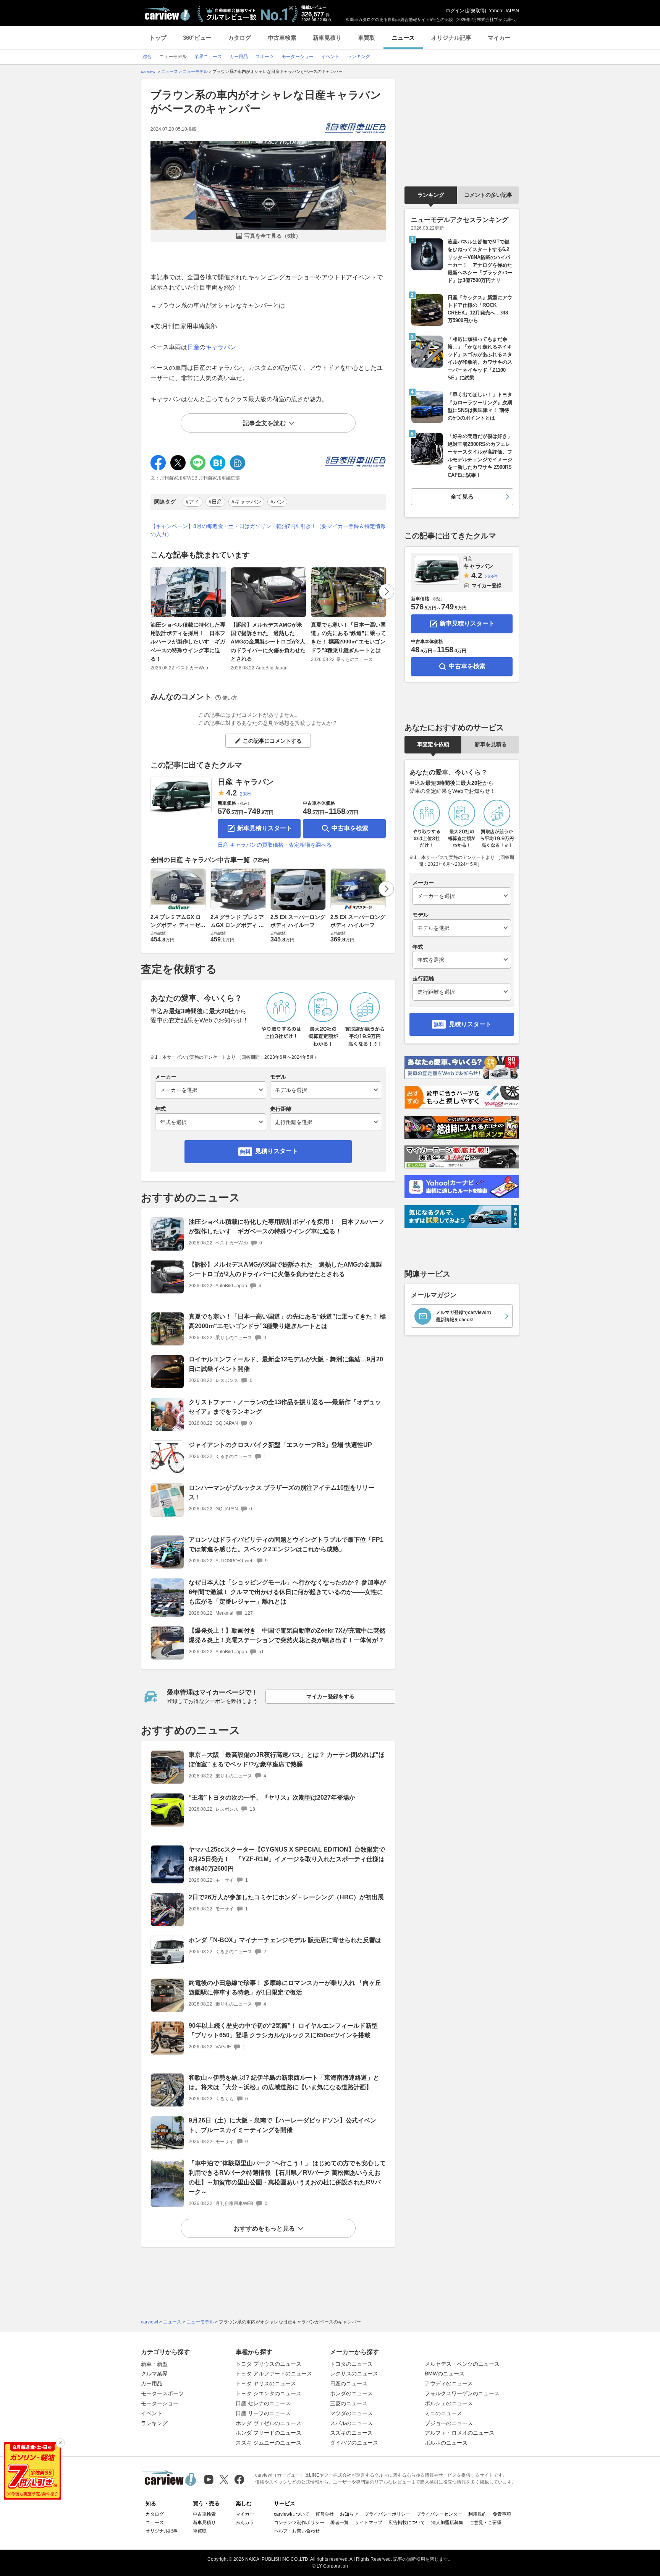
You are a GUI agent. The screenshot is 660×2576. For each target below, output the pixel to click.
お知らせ (349, 2514)
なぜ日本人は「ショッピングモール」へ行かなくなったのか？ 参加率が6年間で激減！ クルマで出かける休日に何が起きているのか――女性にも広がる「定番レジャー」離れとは (287, 1592)
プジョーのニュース (449, 2423)
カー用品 (152, 2383)
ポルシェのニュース (449, 2403)
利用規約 (477, 2514)
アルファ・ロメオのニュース (459, 2433)
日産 (193, 347)
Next (387, 591)
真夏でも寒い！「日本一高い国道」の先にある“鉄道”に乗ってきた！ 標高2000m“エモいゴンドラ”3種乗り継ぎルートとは (348, 638)
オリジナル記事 (451, 38)
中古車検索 (282, 38)
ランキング (431, 195)
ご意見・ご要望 (485, 2523)
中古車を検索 (350, 828)
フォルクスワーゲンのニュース (462, 2393)
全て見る (462, 497)
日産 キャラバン (246, 782)
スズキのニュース (351, 2433)
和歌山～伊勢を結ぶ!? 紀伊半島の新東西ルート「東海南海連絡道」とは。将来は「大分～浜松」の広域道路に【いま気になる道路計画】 (284, 2082)
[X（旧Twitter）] (224, 2480)
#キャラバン (246, 502)
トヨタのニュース (351, 2364)
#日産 (215, 502)
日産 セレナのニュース (263, 2403)
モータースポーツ (162, 2393)
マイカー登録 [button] (487, 586)
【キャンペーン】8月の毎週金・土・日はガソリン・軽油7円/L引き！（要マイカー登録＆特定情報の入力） (268, 530)
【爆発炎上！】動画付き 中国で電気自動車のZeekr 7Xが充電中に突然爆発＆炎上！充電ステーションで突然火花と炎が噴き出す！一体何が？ (287, 1635)
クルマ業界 (154, 2373)
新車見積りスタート (265, 828)
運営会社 (325, 2514)
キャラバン (221, 347)
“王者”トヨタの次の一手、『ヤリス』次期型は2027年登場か (272, 1798)
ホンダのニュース (351, 2393)
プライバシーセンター (439, 2514)
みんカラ (245, 2523)
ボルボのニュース (446, 2443)
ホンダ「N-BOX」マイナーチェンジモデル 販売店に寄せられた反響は (285, 1940)
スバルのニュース (351, 2423)
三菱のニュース (349, 2403)
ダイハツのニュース (354, 2443)
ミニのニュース (443, 2413)
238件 (246, 794)
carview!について (292, 2514)
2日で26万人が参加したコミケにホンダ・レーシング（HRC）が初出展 (286, 1897)
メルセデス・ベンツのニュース (462, 2364)
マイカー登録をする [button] (330, 1696)
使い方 (230, 698)
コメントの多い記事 (488, 195)
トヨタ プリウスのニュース (269, 2364)
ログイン (455, 11)
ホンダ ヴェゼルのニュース (269, 2423)
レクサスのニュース (354, 2373)
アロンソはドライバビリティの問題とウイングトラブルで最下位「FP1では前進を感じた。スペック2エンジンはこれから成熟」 (286, 1544)
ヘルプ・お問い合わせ (297, 2531)
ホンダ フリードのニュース (269, 2433)
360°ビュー (197, 38)
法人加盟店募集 (447, 2523)
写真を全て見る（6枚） (273, 236)
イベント (152, 2413)
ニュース (403, 38)
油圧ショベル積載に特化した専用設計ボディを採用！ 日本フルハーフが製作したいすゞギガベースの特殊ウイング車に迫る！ (188, 642)
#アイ (192, 502)
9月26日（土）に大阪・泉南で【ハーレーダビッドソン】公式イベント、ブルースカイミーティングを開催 (282, 2125)
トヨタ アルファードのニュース (274, 2373)
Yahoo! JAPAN (504, 11)
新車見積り (327, 38)
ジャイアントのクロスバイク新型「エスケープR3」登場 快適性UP (280, 1445)
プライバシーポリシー (387, 2514)
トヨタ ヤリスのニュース (266, 2383)
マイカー (499, 38)
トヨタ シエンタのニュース (269, 2393)
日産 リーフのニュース (263, 2413)
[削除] (60, 2443)
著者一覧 (340, 2523)
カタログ (239, 38)
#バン (277, 502)
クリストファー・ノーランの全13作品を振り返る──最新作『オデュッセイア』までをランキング (285, 1407)
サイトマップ (369, 2523)
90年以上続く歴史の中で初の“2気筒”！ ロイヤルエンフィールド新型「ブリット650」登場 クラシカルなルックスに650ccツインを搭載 (283, 2030)
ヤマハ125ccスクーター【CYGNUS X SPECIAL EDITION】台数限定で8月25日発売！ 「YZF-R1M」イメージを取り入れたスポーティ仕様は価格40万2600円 (287, 1859)
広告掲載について (407, 2523)
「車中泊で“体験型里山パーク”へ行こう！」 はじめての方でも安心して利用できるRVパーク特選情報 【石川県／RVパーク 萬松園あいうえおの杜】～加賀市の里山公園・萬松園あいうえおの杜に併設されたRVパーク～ (287, 2177)
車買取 (366, 38)
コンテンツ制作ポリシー (299, 2523)
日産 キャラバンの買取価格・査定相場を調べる (275, 845)
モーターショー (160, 2403)
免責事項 (502, 2514)
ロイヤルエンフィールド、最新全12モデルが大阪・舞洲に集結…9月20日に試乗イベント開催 (286, 1364)
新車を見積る (491, 744)
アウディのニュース (449, 2383)
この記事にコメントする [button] (272, 741)
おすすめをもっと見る (264, 2228)
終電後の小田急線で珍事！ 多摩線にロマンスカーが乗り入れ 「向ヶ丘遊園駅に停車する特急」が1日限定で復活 (285, 1988)
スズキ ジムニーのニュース (269, 2443)
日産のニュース (349, 2383)
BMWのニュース (445, 2373)
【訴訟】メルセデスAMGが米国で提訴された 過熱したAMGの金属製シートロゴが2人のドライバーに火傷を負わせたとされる (268, 642)
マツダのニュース (351, 2413)
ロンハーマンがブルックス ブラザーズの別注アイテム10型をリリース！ (281, 1492)
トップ (158, 38)
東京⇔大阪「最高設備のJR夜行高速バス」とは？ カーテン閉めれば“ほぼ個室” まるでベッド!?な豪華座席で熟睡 (287, 1759)
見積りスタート (277, 1151)
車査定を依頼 (433, 744)
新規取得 (476, 11)
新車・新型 (154, 2364)
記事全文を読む (264, 423)
